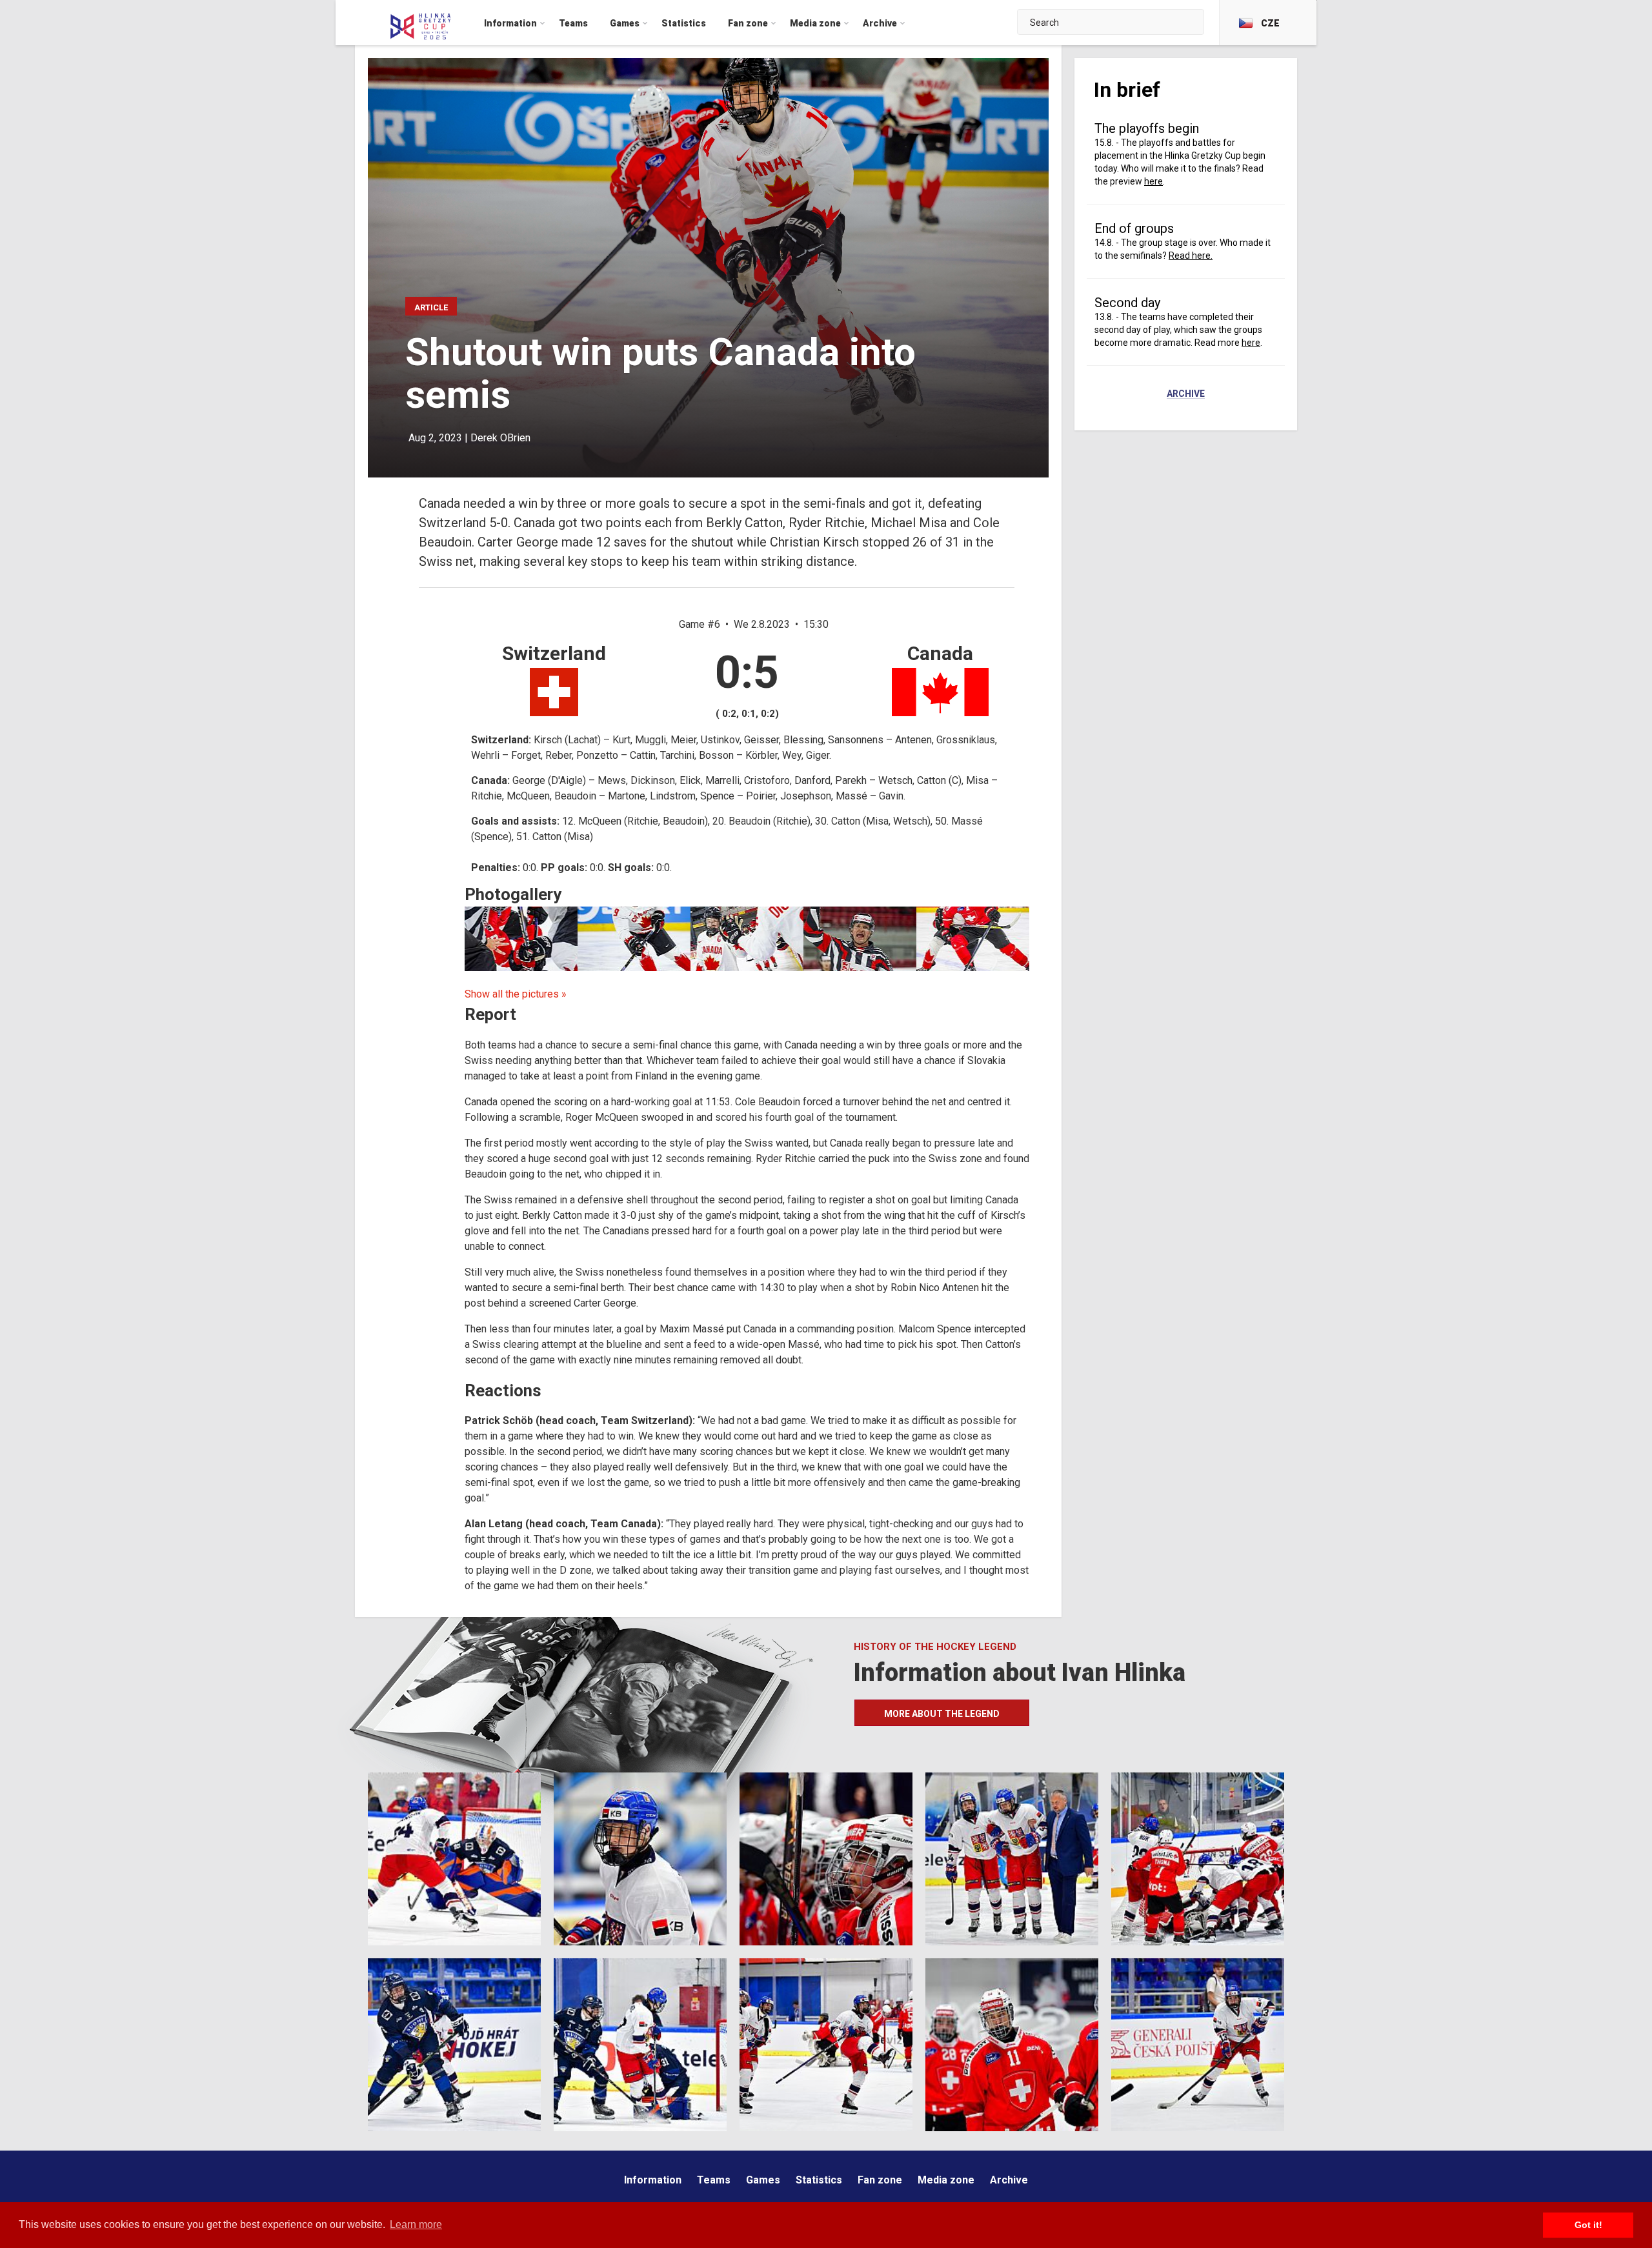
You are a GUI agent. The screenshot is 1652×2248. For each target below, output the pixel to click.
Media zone (946, 2180)
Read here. (1191, 256)
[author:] (521, 939)
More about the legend (942, 1714)
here (1153, 181)
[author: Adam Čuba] (973, 939)
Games (763, 2180)
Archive (1186, 394)
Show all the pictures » (516, 994)
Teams (714, 2180)
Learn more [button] (416, 2224)
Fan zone (880, 2180)
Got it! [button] (1588, 2225)
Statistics (819, 2180)
